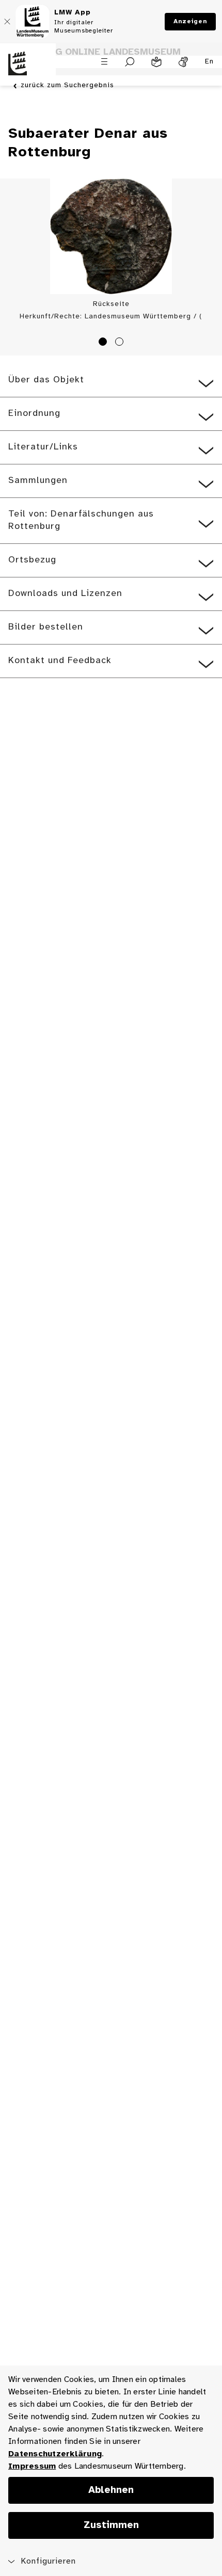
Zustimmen (111, 2525)
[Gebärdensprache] (183, 62)
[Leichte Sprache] (156, 62)
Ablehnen (111, 2490)
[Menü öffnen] (104, 61)
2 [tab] (121, 343)
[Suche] (130, 62)
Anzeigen (190, 21)
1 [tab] (104, 343)
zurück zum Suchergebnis (67, 85)
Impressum (32, 2466)
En (209, 62)
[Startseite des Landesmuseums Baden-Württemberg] (28, 70)
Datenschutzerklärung (55, 2454)
